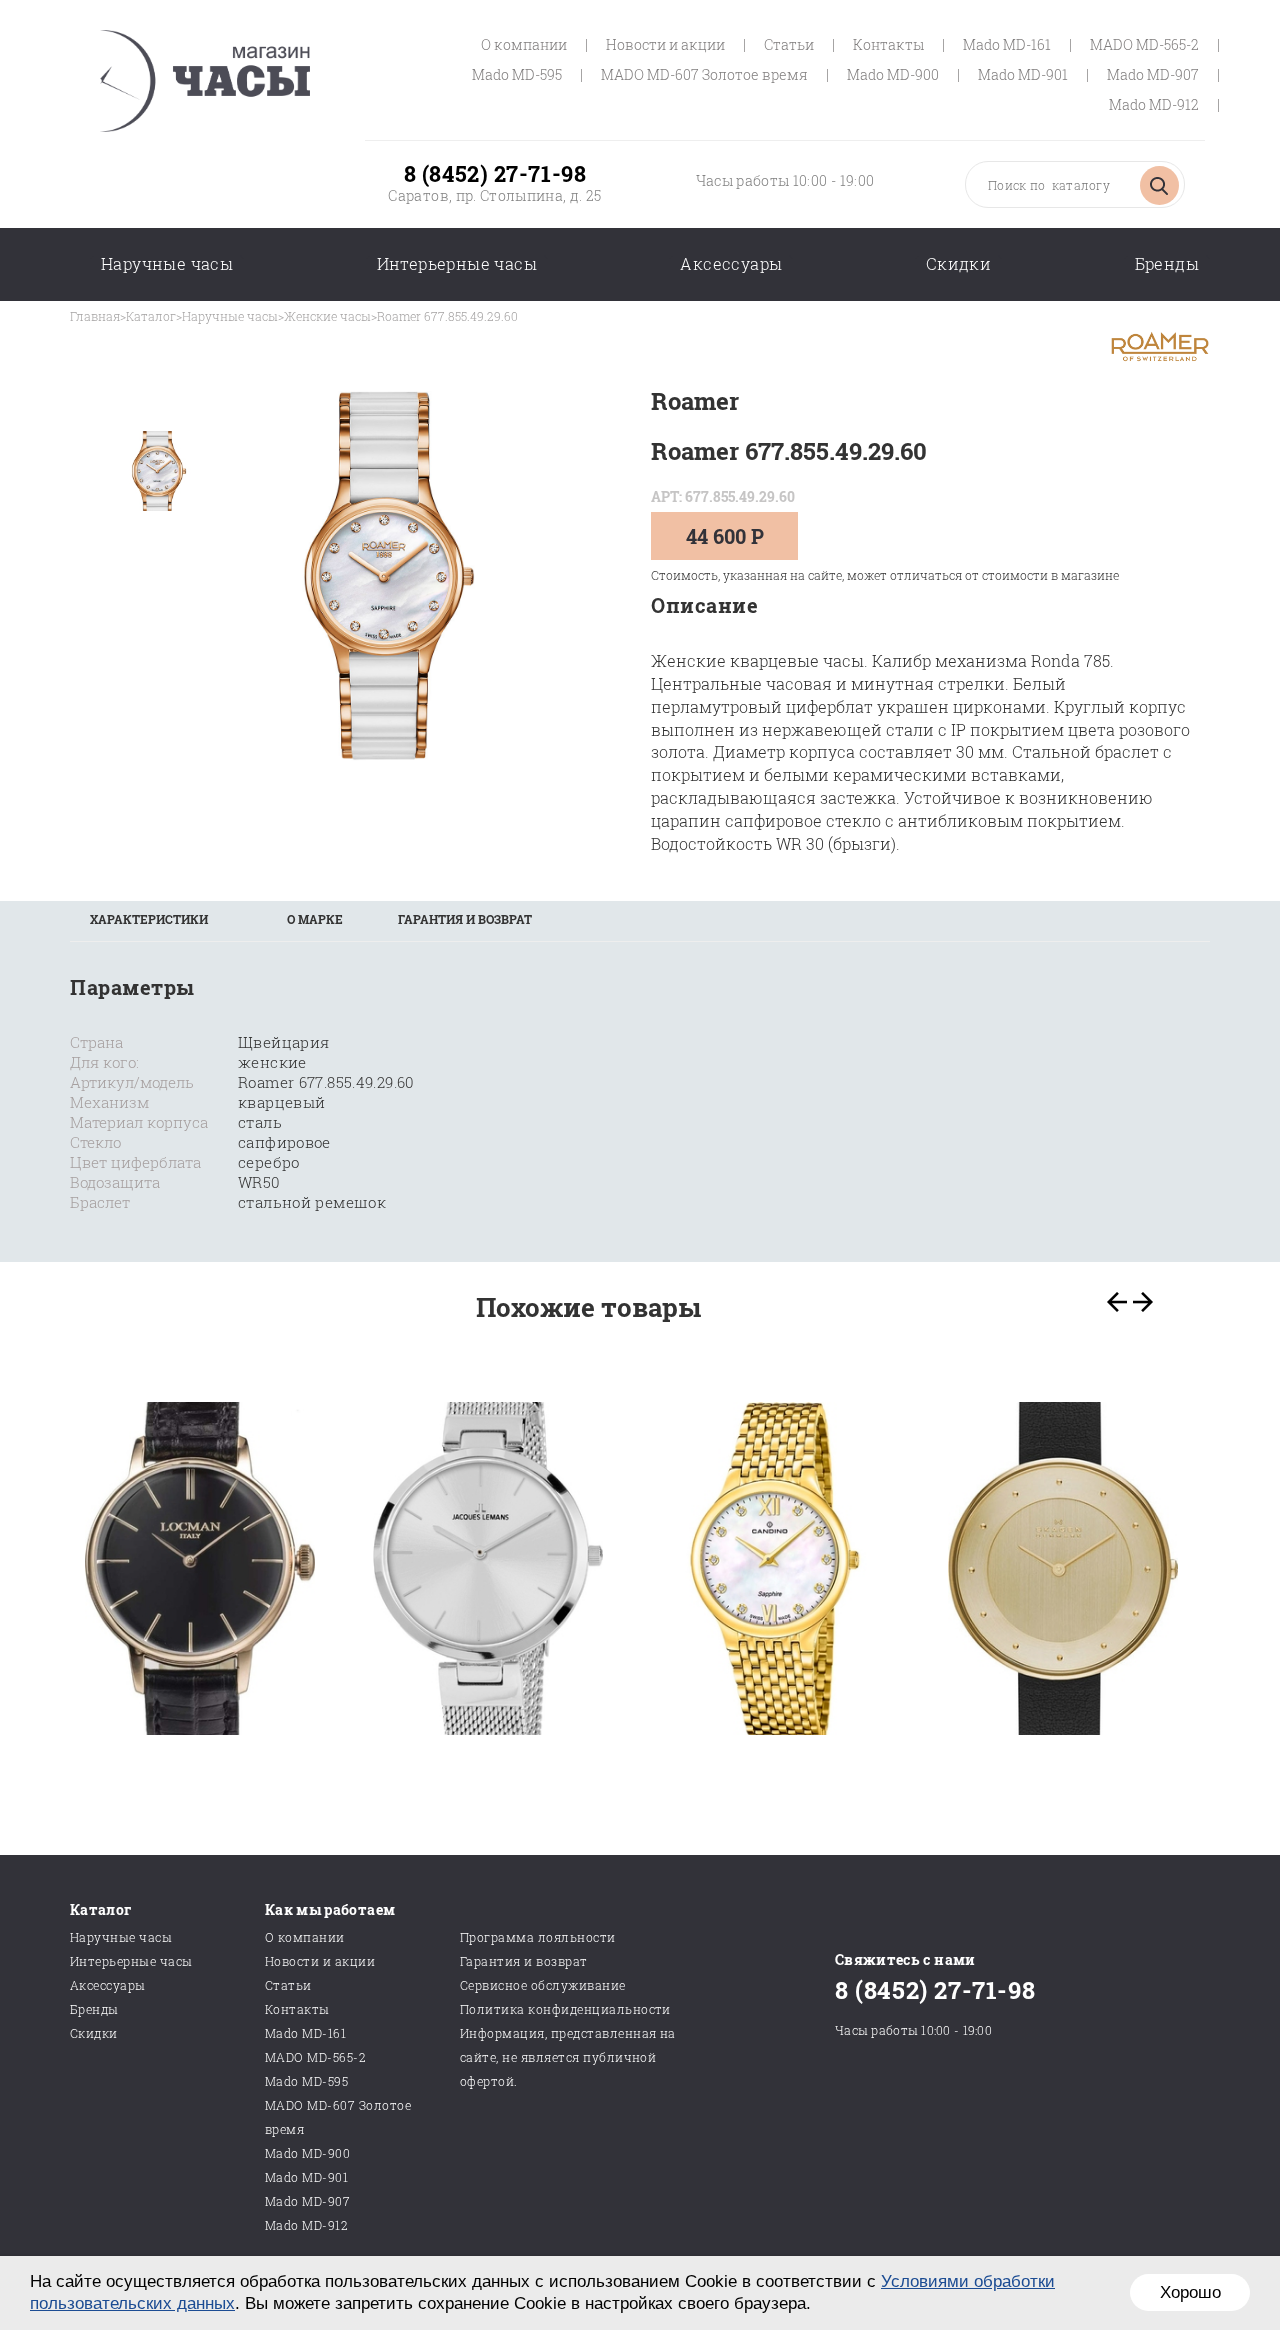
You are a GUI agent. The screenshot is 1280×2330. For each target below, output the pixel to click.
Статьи (789, 44)
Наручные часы (167, 263)
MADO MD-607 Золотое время (704, 74)
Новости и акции (665, 44)
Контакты (888, 44)
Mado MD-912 (1154, 104)
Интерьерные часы (457, 263)
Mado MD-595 (517, 74)
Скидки (958, 263)
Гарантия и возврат (524, 1961)
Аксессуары (731, 263)
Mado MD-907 (1153, 74)
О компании (524, 44)
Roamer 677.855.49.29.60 (447, 316)
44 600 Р (725, 536)
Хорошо (1190, 2292)
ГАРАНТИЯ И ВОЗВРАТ (465, 919)
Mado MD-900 (893, 74)
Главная (95, 316)
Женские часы (327, 316)
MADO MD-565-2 (1144, 44)
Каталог (151, 316)
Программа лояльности (538, 1937)
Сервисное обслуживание (543, 1985)
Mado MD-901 (1023, 74)
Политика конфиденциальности (565, 2009)
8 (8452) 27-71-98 (495, 173)
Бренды (1167, 263)
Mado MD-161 (1007, 44)
